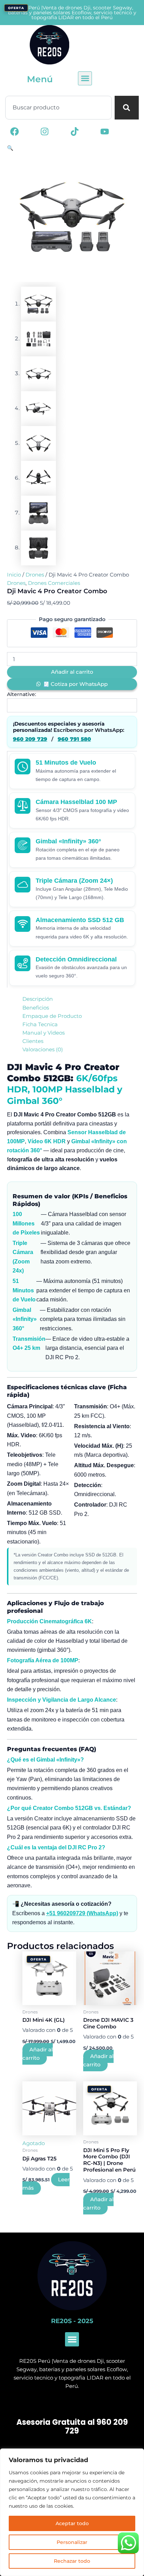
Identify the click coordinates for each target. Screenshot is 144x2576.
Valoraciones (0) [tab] (43, 1050)
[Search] (127, 108)
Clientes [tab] (33, 1041)
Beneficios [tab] (36, 1008)
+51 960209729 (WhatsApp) (82, 1913)
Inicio (14, 575)
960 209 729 (30, 739)
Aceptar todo (72, 2523)
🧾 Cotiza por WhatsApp (75, 684)
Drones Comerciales (54, 583)
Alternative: (21, 694)
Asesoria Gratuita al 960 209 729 (72, 2427)
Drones (35, 575)
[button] (85, 78)
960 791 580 (74, 739)
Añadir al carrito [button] (38, 2054)
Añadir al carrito (72, 672)
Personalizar (72, 2542)
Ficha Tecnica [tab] (40, 1024)
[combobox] (59, 108)
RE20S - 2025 (72, 2321)
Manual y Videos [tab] (44, 1033)
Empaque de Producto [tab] (52, 1016)
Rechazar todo (72, 2561)
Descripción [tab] (38, 999)
